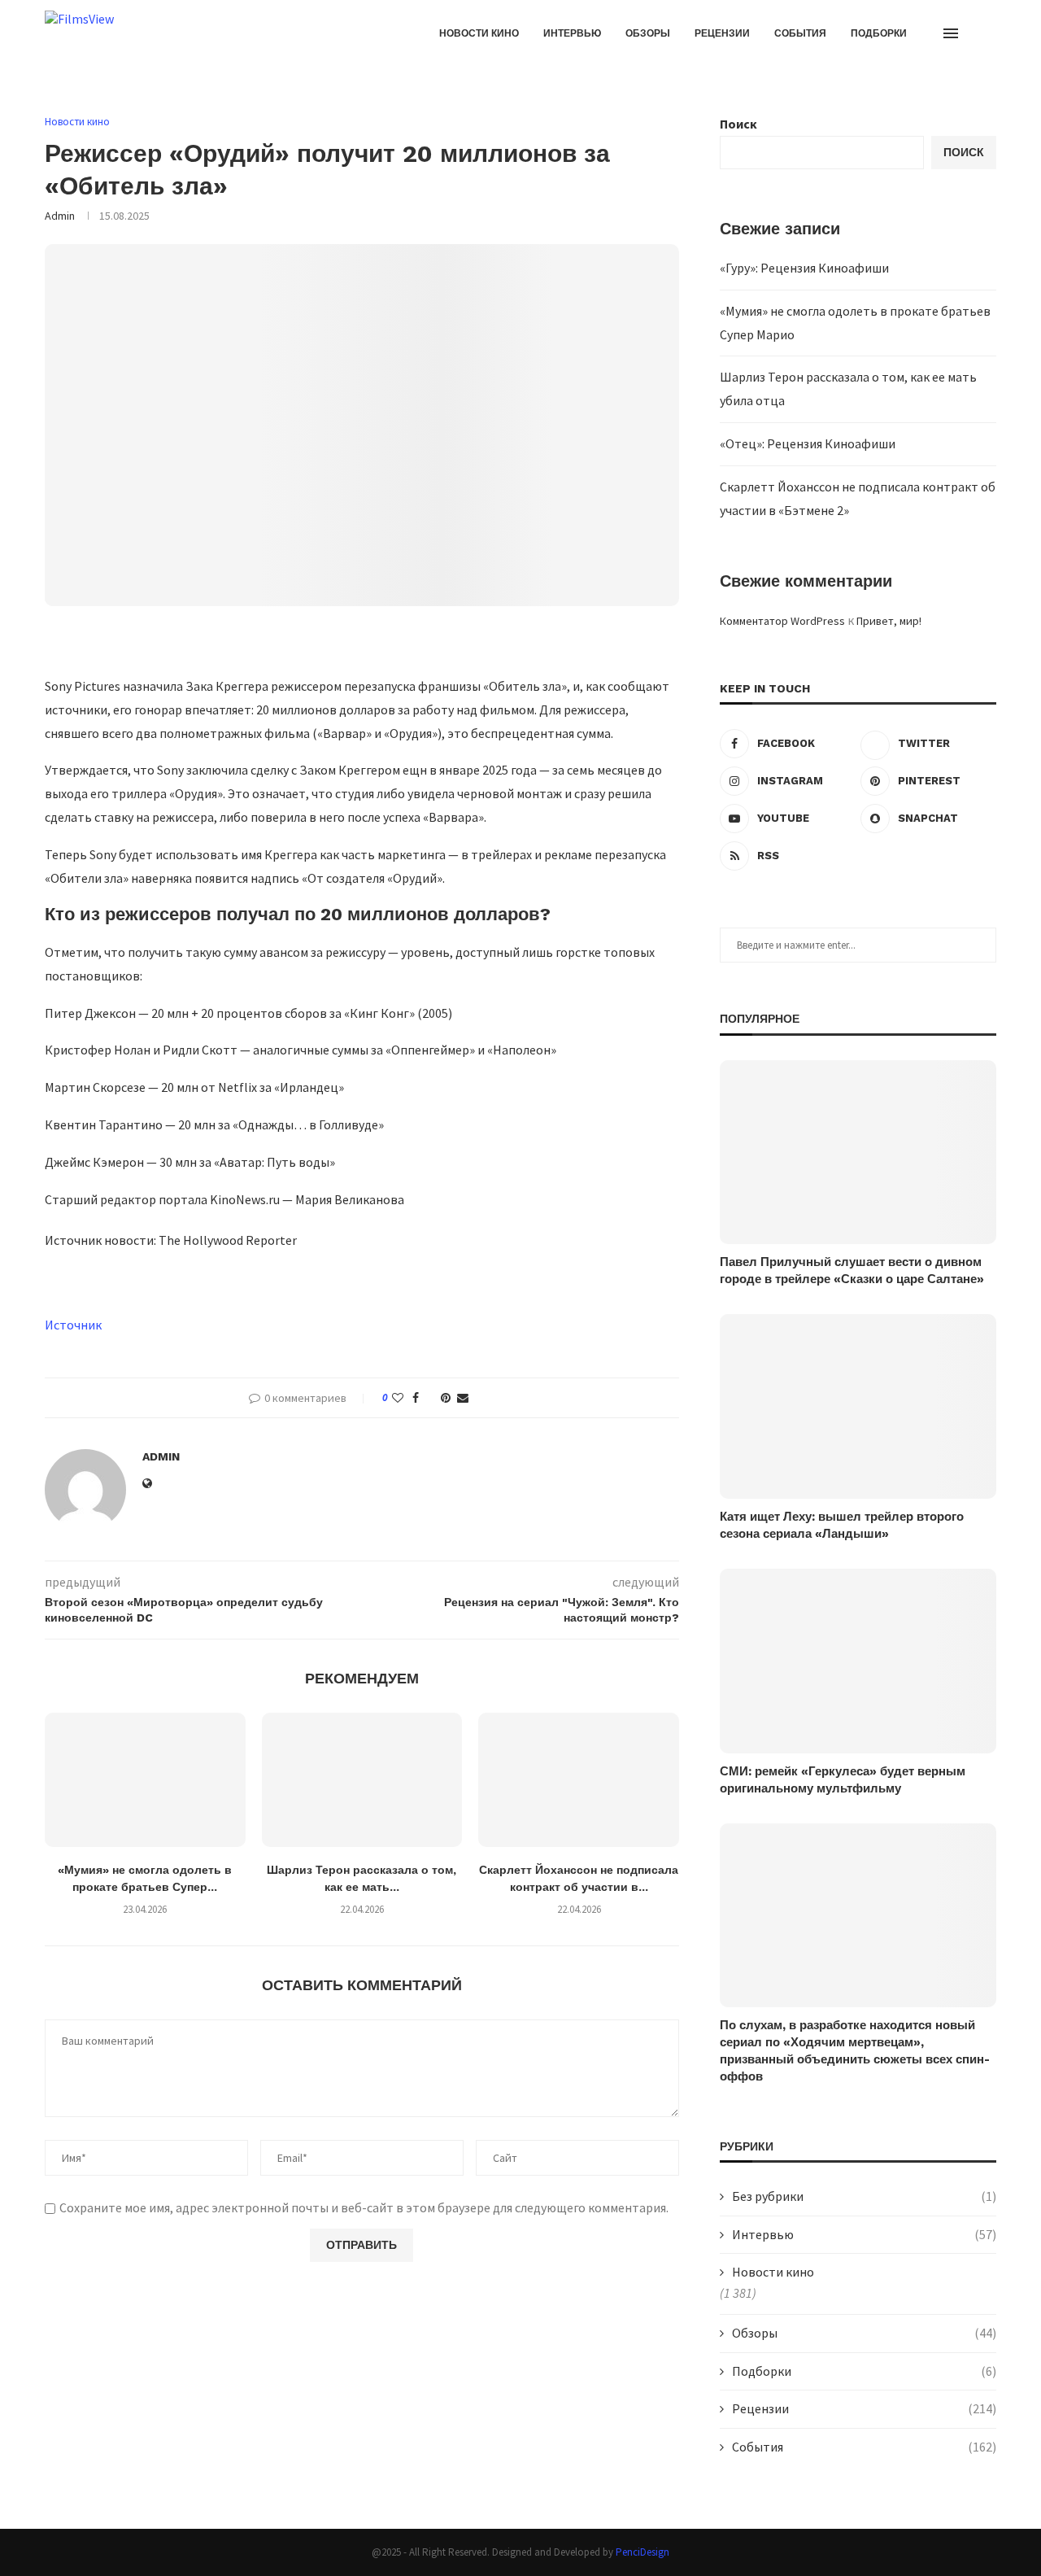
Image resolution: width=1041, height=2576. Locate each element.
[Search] (988, 33)
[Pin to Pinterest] (446, 1398)
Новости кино (479, 33)
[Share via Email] (463, 1398)
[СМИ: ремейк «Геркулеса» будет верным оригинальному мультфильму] (858, 1661)
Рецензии (722, 33)
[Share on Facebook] (416, 1398)
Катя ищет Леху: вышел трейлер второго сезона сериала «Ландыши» (842, 1525)
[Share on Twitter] (430, 1398)
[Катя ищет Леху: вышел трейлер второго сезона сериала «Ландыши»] (858, 1406)
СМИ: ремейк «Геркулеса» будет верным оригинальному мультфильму (843, 1780)
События (800, 33)
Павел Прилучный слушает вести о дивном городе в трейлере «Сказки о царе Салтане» (852, 1271)
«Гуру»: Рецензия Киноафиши (804, 268)
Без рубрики (864, 2196)
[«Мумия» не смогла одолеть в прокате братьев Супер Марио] (145, 1779)
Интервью (572, 33)
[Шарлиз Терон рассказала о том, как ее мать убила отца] (362, 1779)
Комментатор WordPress (782, 621)
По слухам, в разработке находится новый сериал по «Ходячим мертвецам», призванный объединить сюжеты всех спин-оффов (855, 2051)
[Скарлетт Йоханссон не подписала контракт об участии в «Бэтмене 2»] (579, 1779)
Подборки (879, 33)
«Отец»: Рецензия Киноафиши (808, 443)
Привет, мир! (889, 621)
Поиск (738, 124)
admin (60, 216)
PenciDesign (642, 2552)
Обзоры (648, 33)
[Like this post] (398, 1398)
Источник (73, 1325)
